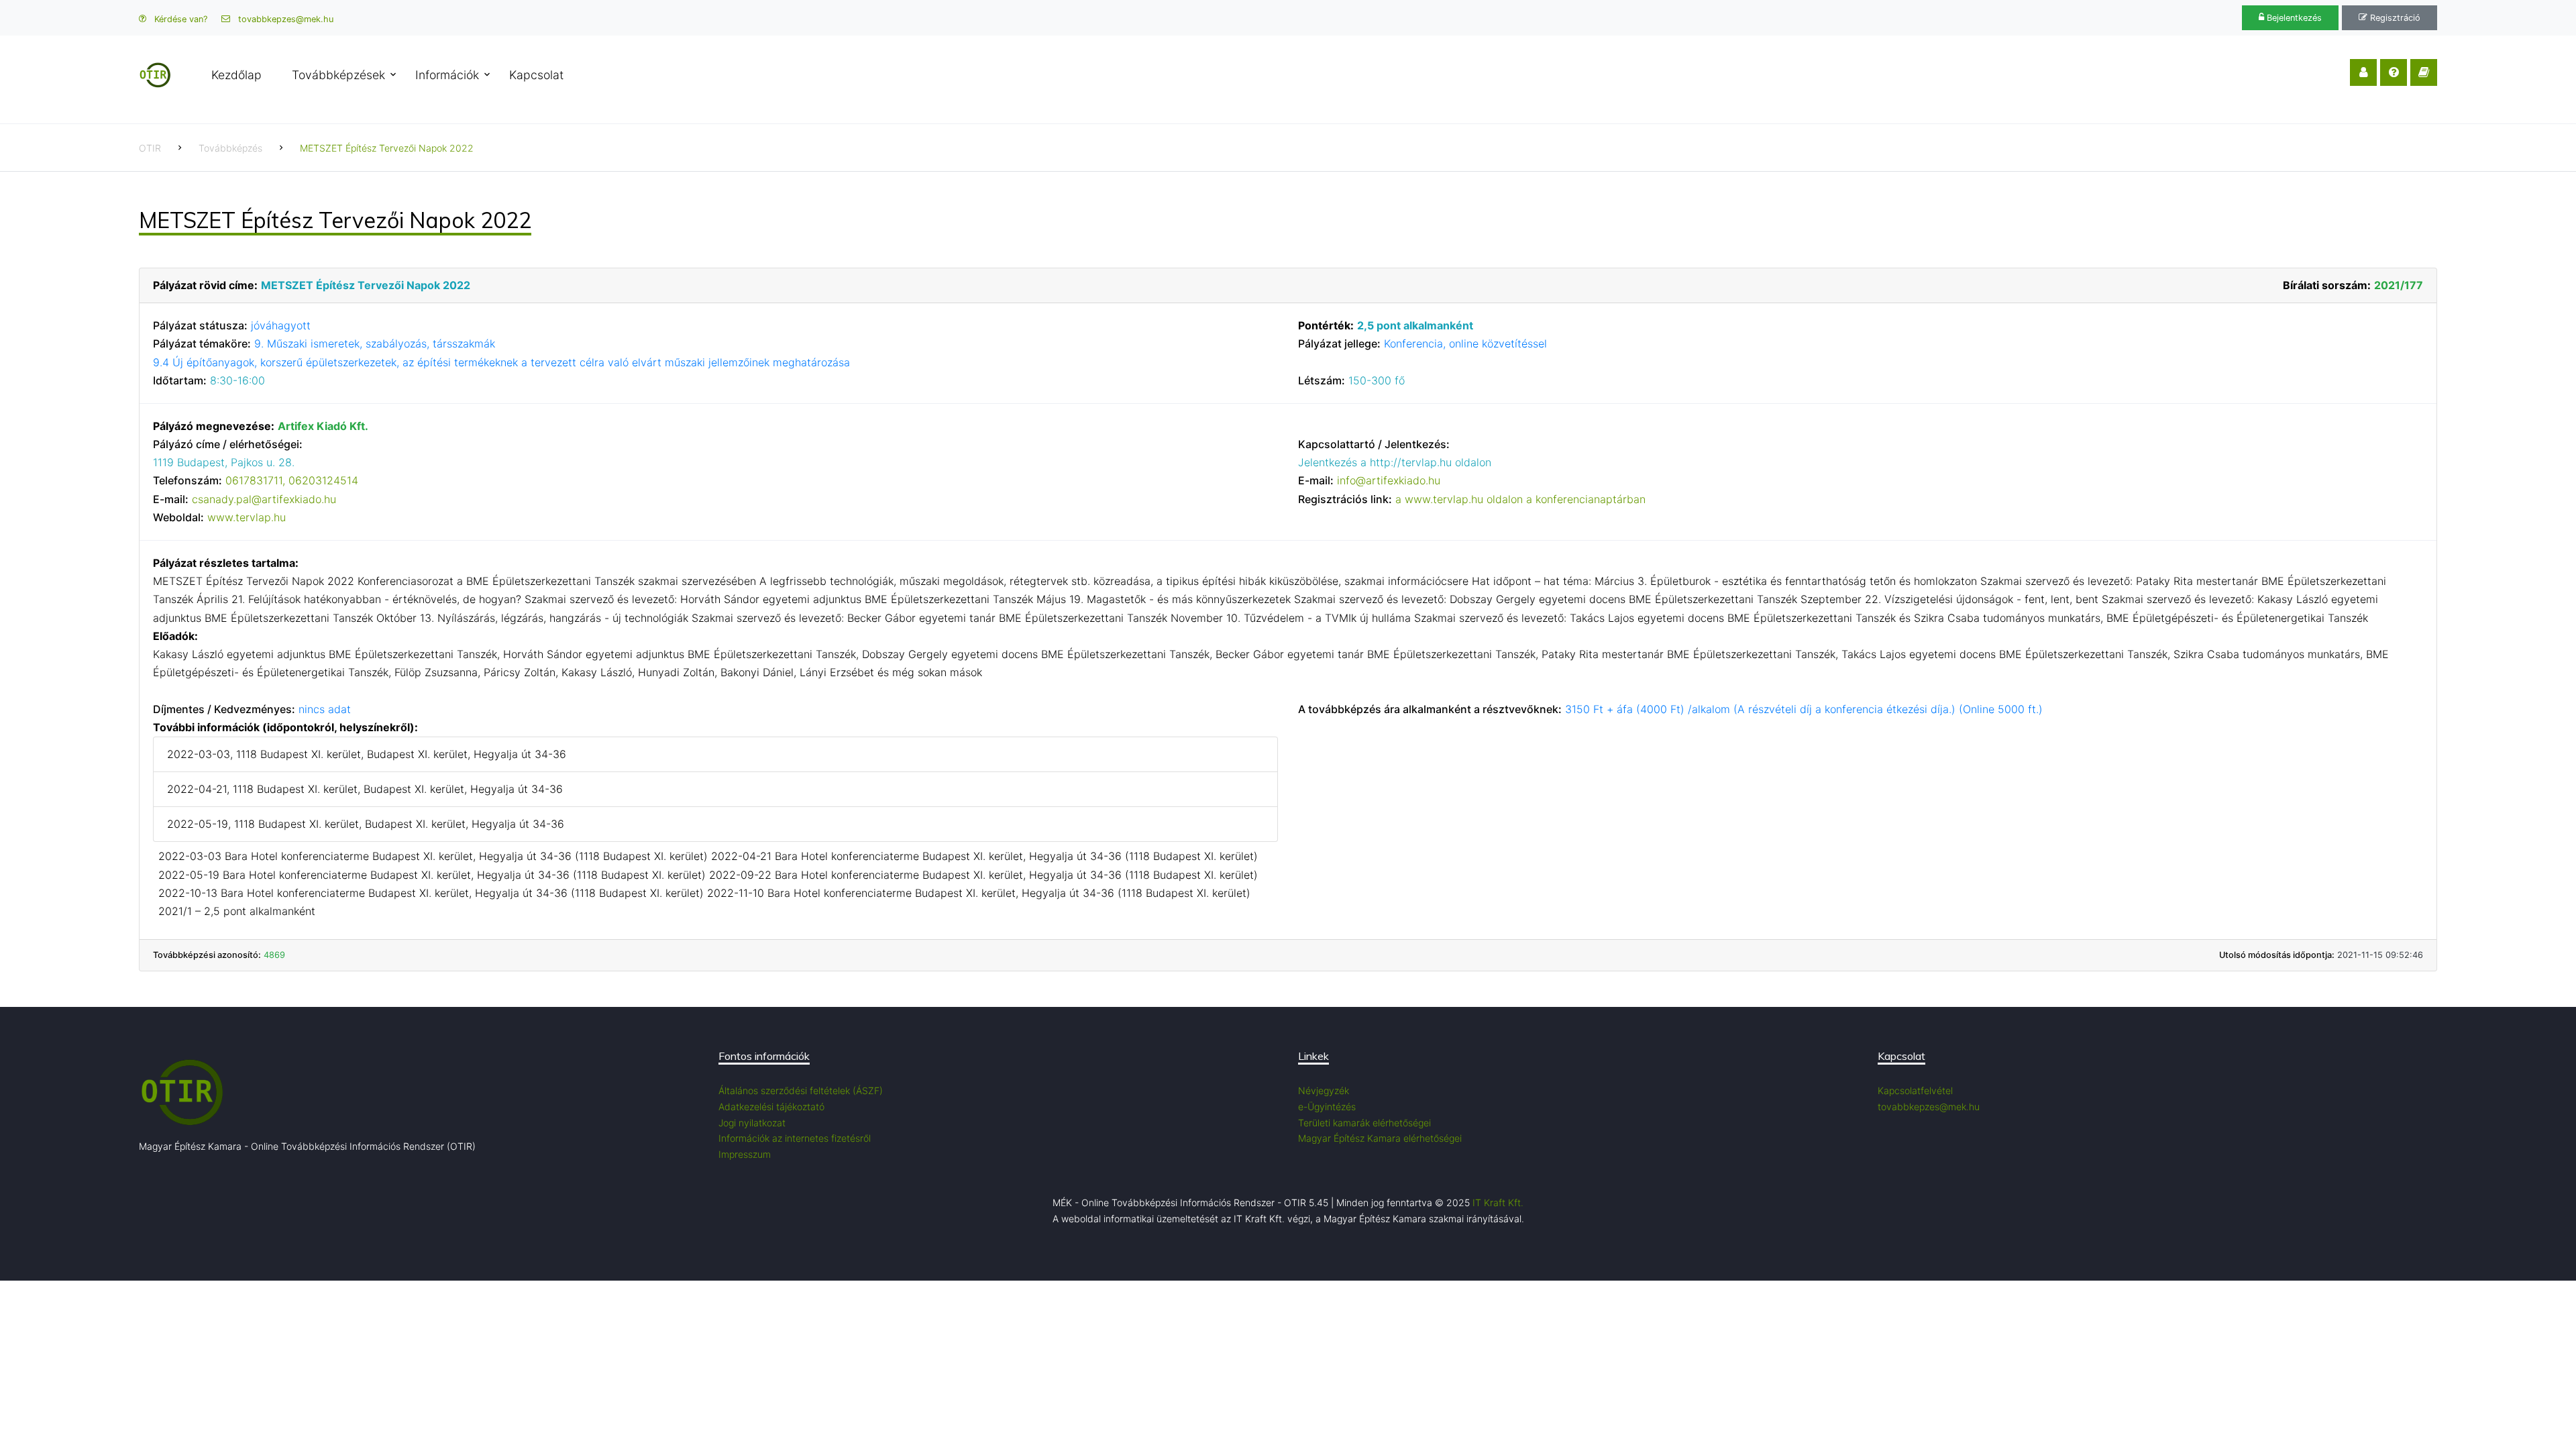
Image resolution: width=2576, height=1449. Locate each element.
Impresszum (745, 1154)
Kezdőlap (236, 75)
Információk (447, 75)
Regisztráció (2394, 18)
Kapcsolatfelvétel (1915, 1090)
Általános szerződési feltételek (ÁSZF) (801, 1090)
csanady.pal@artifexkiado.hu (264, 499)
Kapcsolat (536, 75)
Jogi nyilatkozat (752, 1123)
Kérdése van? (179, 19)
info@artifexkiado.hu (1389, 480)
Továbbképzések (338, 75)
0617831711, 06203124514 (292, 480)
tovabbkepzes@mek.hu (284, 19)
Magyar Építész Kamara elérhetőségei (1380, 1138)
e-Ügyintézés (1327, 1107)
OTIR (150, 148)
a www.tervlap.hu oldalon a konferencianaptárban (1520, 499)
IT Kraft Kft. (1498, 1202)
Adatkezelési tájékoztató (771, 1107)
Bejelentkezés (2293, 18)
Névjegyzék (1324, 1090)
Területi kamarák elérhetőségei (1364, 1123)
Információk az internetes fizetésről (795, 1138)
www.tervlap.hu (247, 517)
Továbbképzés (230, 148)
